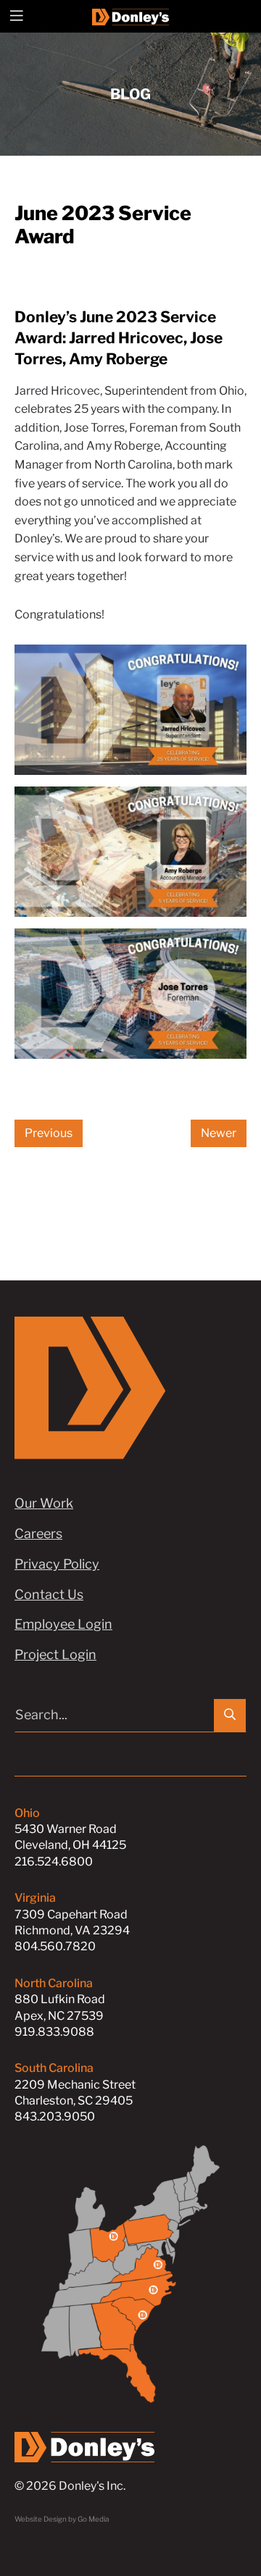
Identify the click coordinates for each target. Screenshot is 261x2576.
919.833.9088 (54, 2032)
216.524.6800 (54, 1862)
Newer (219, 1133)
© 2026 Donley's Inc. (70, 2486)
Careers (38, 1534)
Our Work (44, 1503)
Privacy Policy (57, 1564)
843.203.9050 (55, 2116)
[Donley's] (131, 16)
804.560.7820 (55, 1946)
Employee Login (63, 1624)
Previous (49, 1133)
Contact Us (49, 1594)
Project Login (55, 1654)
